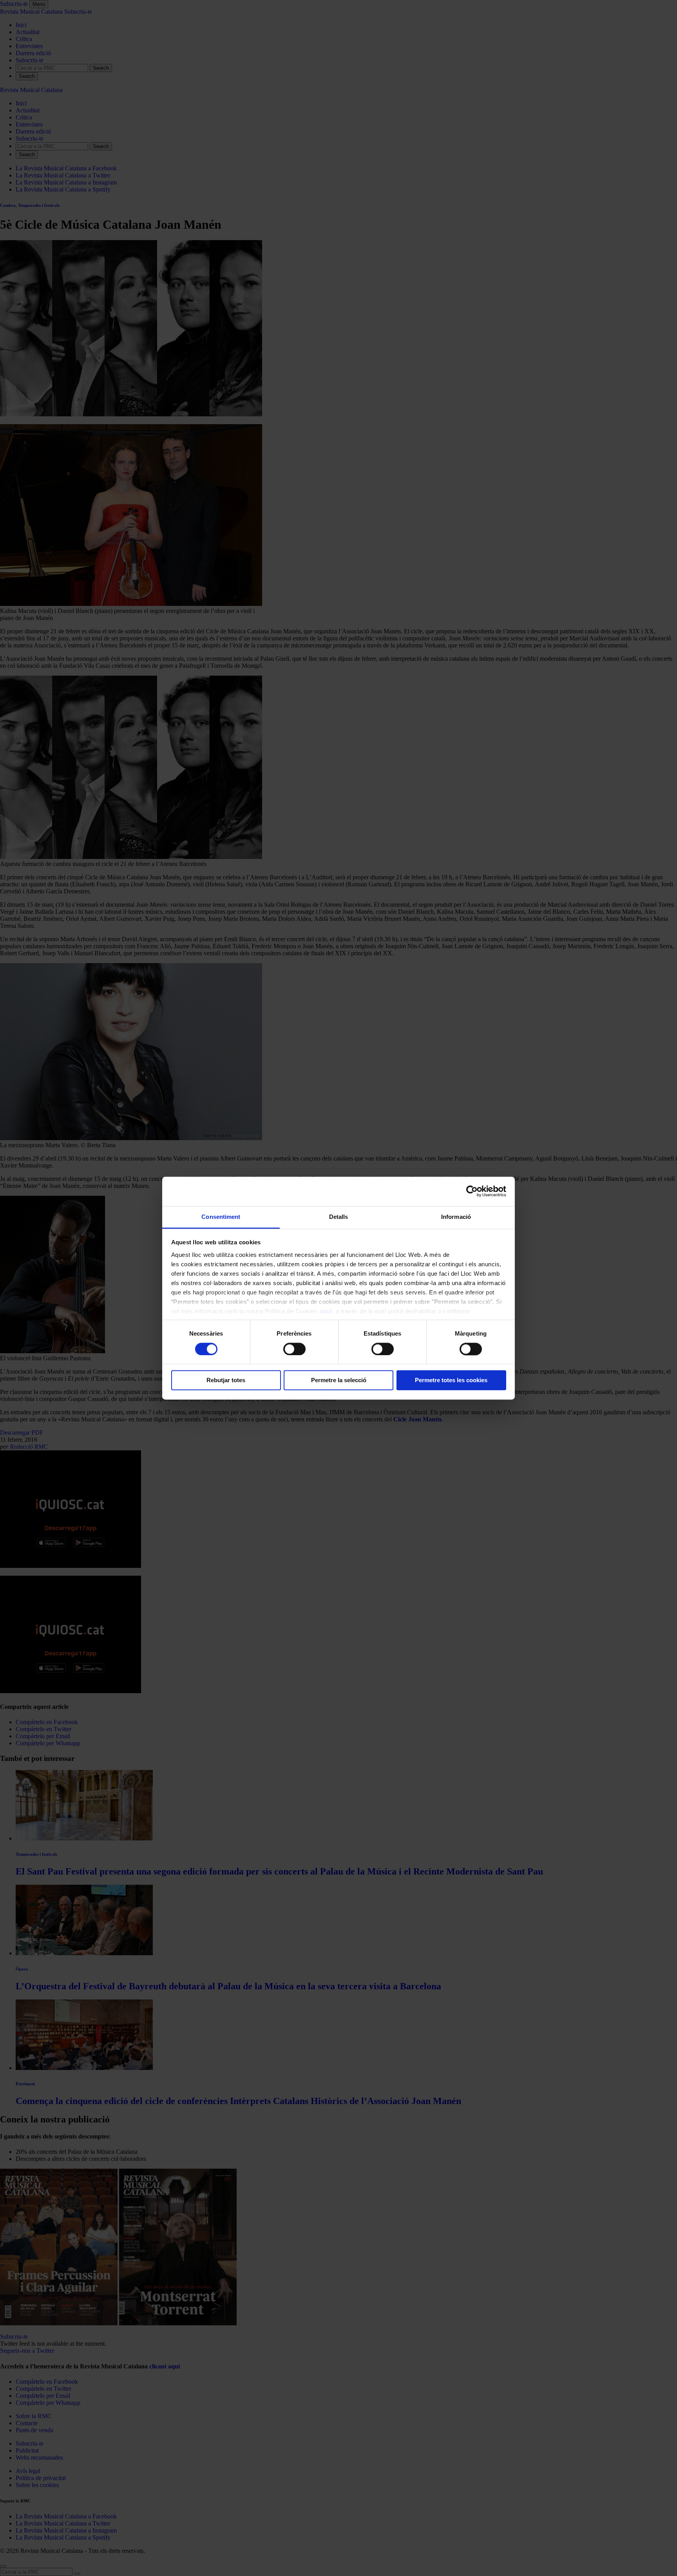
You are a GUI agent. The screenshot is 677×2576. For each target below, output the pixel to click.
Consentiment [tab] (221, 1217)
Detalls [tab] (339, 1217)
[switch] (294, 1349)
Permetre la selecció (339, 1380)
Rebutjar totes (226, 1380)
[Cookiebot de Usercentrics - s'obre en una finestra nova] (472, 1191)
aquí (326, 1311)
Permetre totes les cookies (451, 1380)
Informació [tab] (456, 1217)
